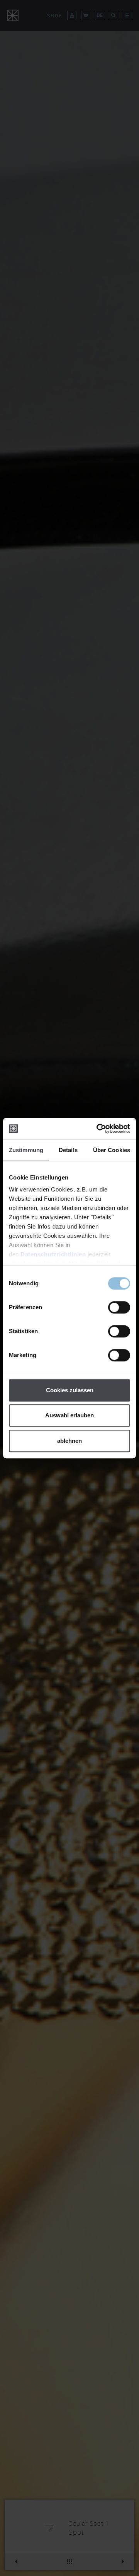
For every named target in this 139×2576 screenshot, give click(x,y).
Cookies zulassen (70, 1390)
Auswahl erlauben (69, 1415)
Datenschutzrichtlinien (53, 1254)
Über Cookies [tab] (112, 1150)
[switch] (119, 1307)
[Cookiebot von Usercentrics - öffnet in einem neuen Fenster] (98, 1129)
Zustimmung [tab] (26, 1150)
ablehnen (69, 1441)
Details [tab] (68, 1150)
